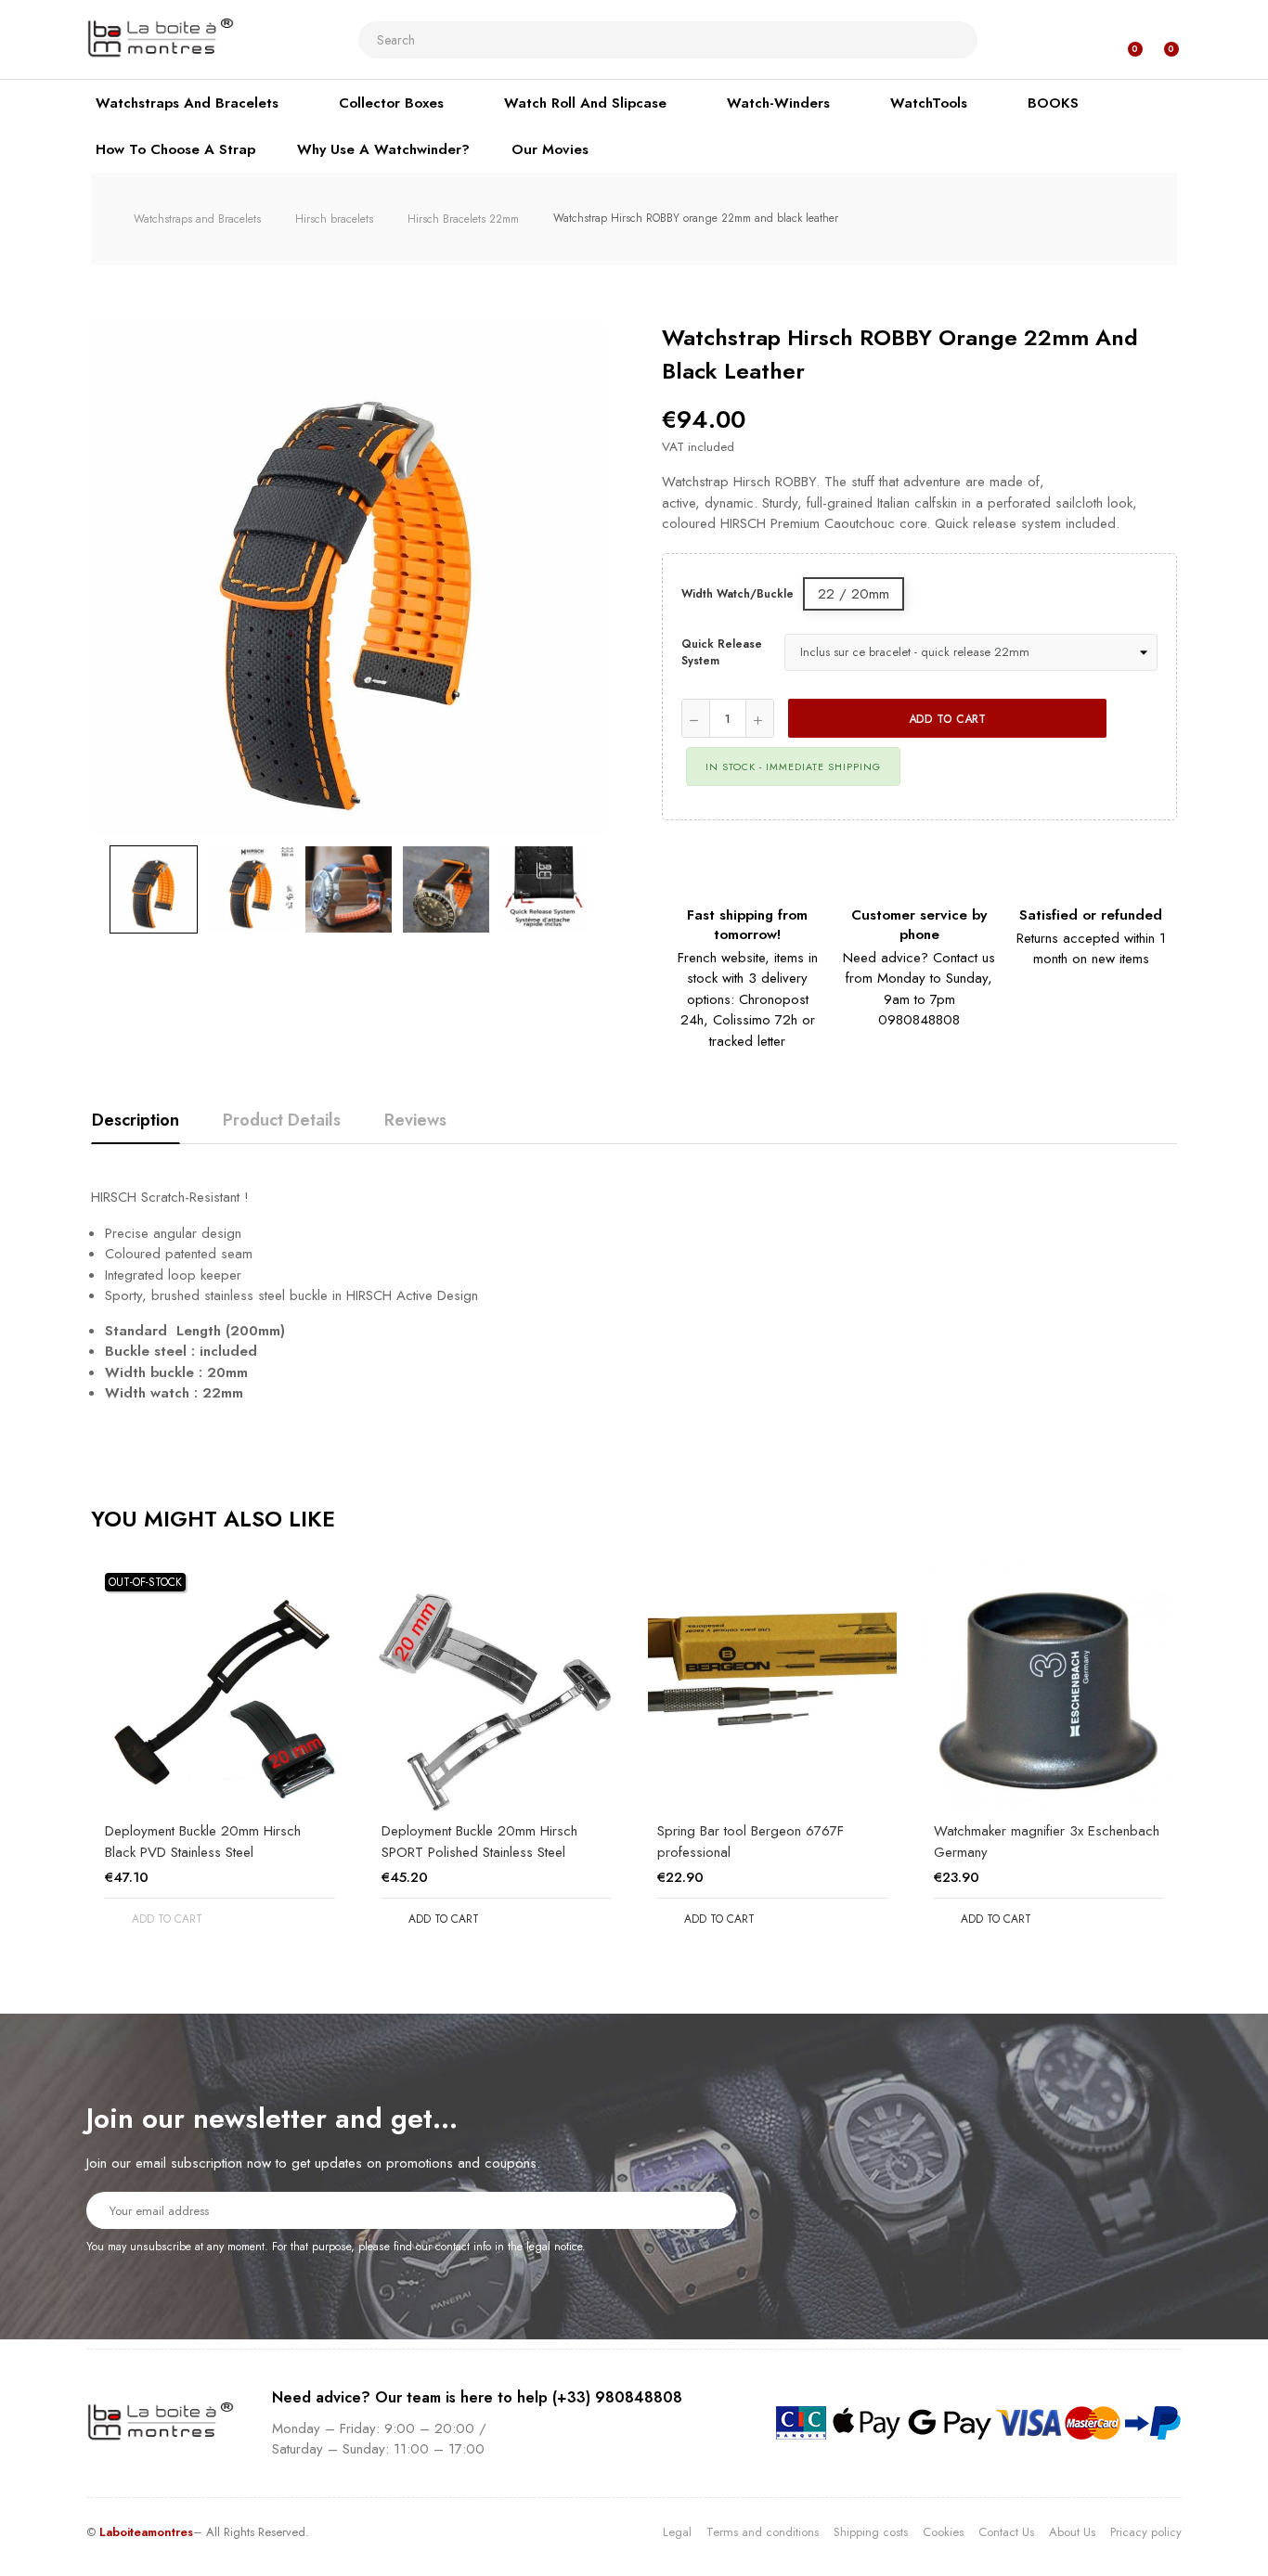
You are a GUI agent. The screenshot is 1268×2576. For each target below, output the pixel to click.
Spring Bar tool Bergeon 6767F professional (750, 1842)
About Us (1072, 2532)
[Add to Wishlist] (1139, 718)
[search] (956, 40)
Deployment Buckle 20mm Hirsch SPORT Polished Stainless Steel (479, 1842)
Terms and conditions (763, 2532)
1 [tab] (634, 1972)
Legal (677, 2532)
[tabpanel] (220, 1761)
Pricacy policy (1146, 2532)
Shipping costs (871, 2532)
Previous (91, 890)
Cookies (943, 2532)
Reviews (415, 1120)
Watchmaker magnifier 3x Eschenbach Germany (1047, 1842)
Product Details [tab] (282, 1120)
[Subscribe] (711, 2209)
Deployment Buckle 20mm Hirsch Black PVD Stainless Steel (203, 1842)
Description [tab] (136, 1120)
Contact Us (1006, 2532)
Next (606, 890)
